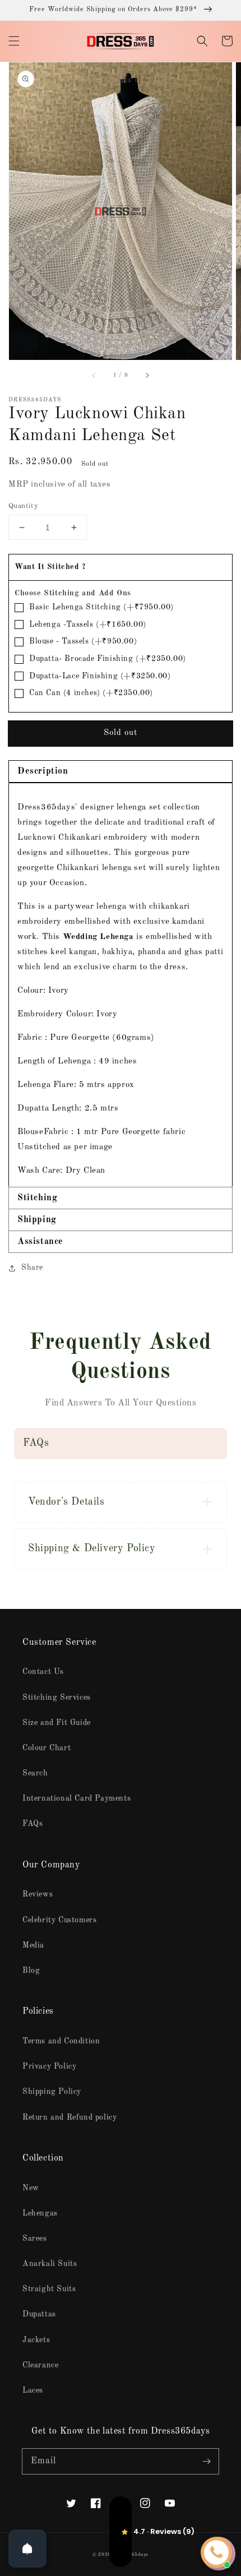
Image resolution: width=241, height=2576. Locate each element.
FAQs (33, 1824)
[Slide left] (94, 376)
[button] (14, 41)
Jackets (36, 2340)
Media (33, 1945)
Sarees (35, 2239)
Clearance (40, 2365)
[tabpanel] (121, 985)
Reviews (38, 1894)
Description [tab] (43, 771)
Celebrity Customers (59, 1920)
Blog (31, 1971)
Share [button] (32, 1268)
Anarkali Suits (50, 2264)
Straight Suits (49, 2289)
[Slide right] (147, 376)
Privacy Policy (49, 2066)
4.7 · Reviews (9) (121, 2532)
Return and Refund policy (69, 2117)
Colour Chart (47, 1748)
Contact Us (43, 1672)
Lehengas (40, 2213)
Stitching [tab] (37, 1198)
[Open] (27, 2549)
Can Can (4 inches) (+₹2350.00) (91, 693)
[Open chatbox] (216, 2552)
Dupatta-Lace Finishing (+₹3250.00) (100, 676)
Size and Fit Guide (57, 1723)
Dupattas (39, 2314)
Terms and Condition (61, 2041)
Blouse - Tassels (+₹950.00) (83, 641)
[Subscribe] (206, 2461)
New (31, 2188)
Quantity (23, 506)
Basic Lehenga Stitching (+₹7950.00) (101, 607)
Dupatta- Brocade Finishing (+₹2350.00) (108, 659)
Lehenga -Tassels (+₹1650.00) (88, 625)
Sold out (121, 733)
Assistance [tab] (40, 1242)
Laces (33, 2390)
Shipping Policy (52, 2092)
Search (35, 1773)
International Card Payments (77, 1798)
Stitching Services (57, 1698)
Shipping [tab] (37, 1220)
